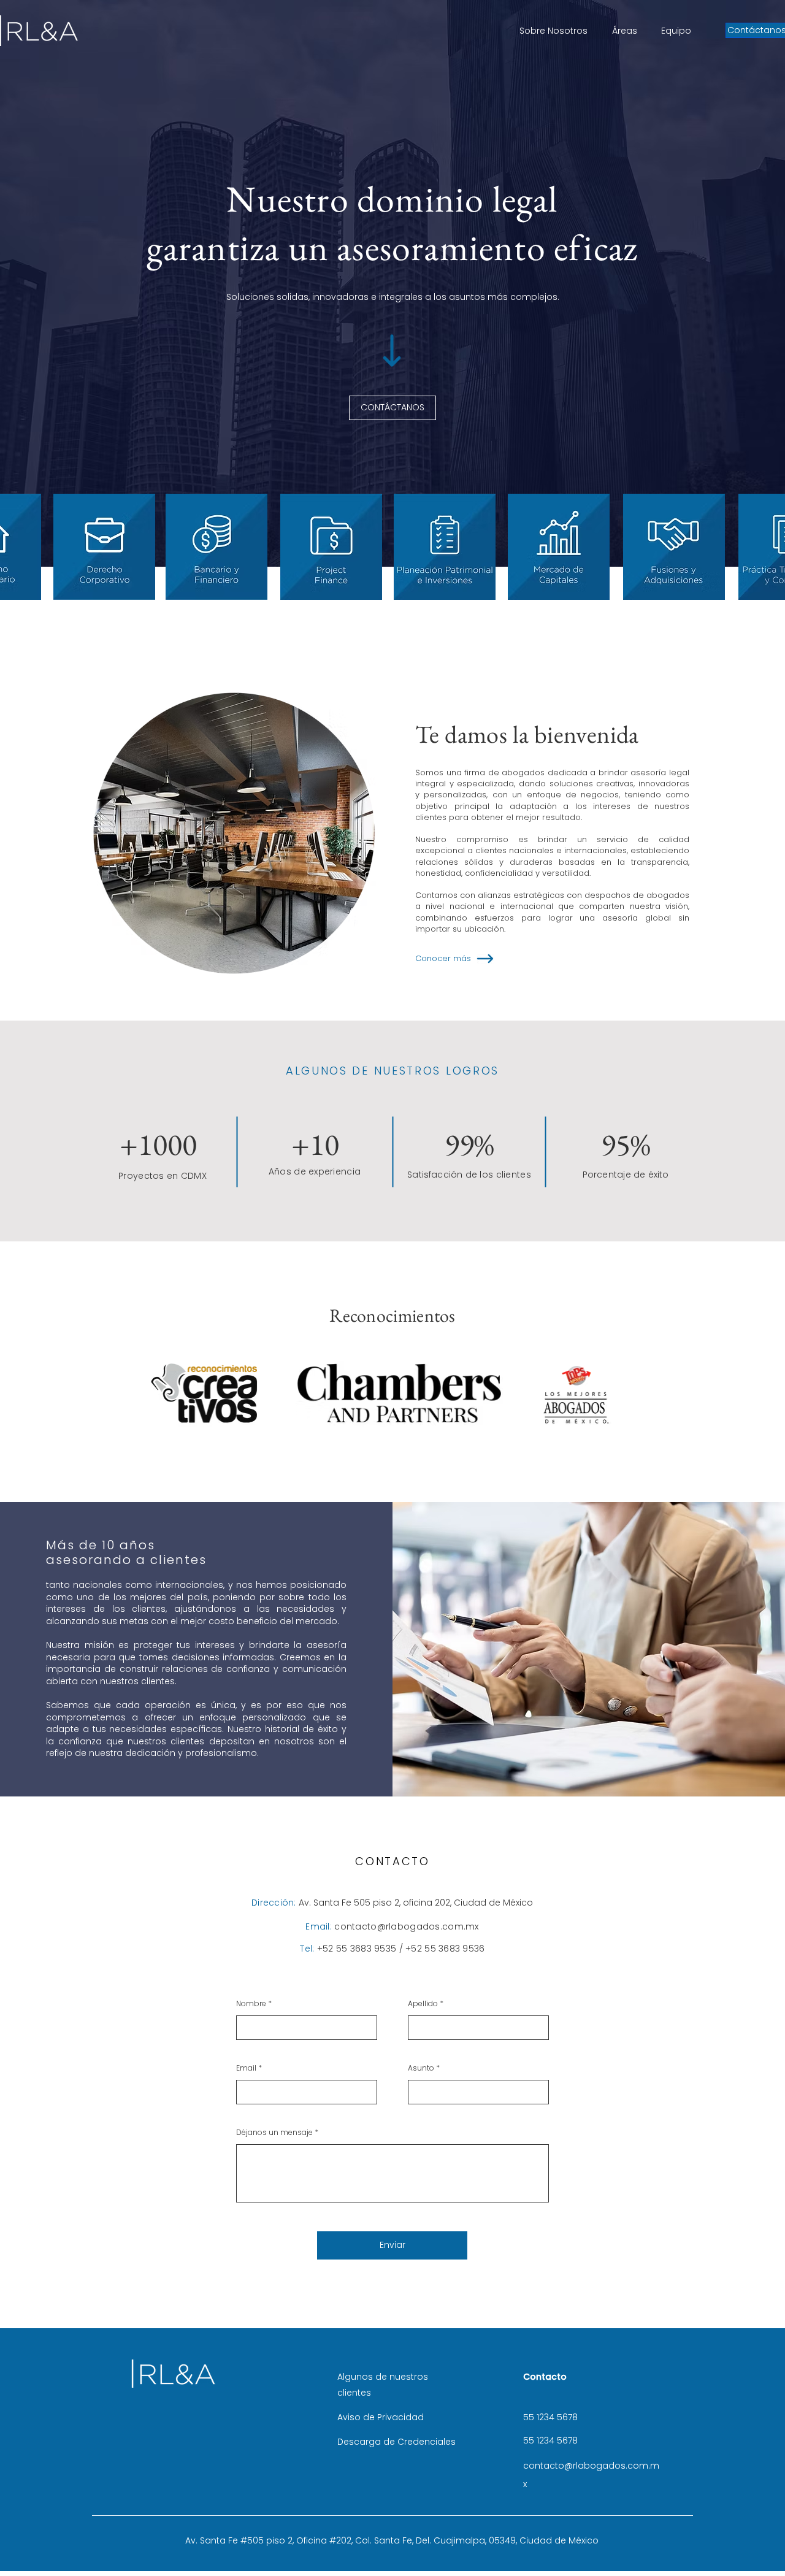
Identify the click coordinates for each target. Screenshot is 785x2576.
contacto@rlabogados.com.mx (406, 1926)
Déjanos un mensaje (274, 2133)
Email (246, 2068)
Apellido (423, 2004)
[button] (104, 547)
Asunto (421, 2068)
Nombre (251, 2004)
